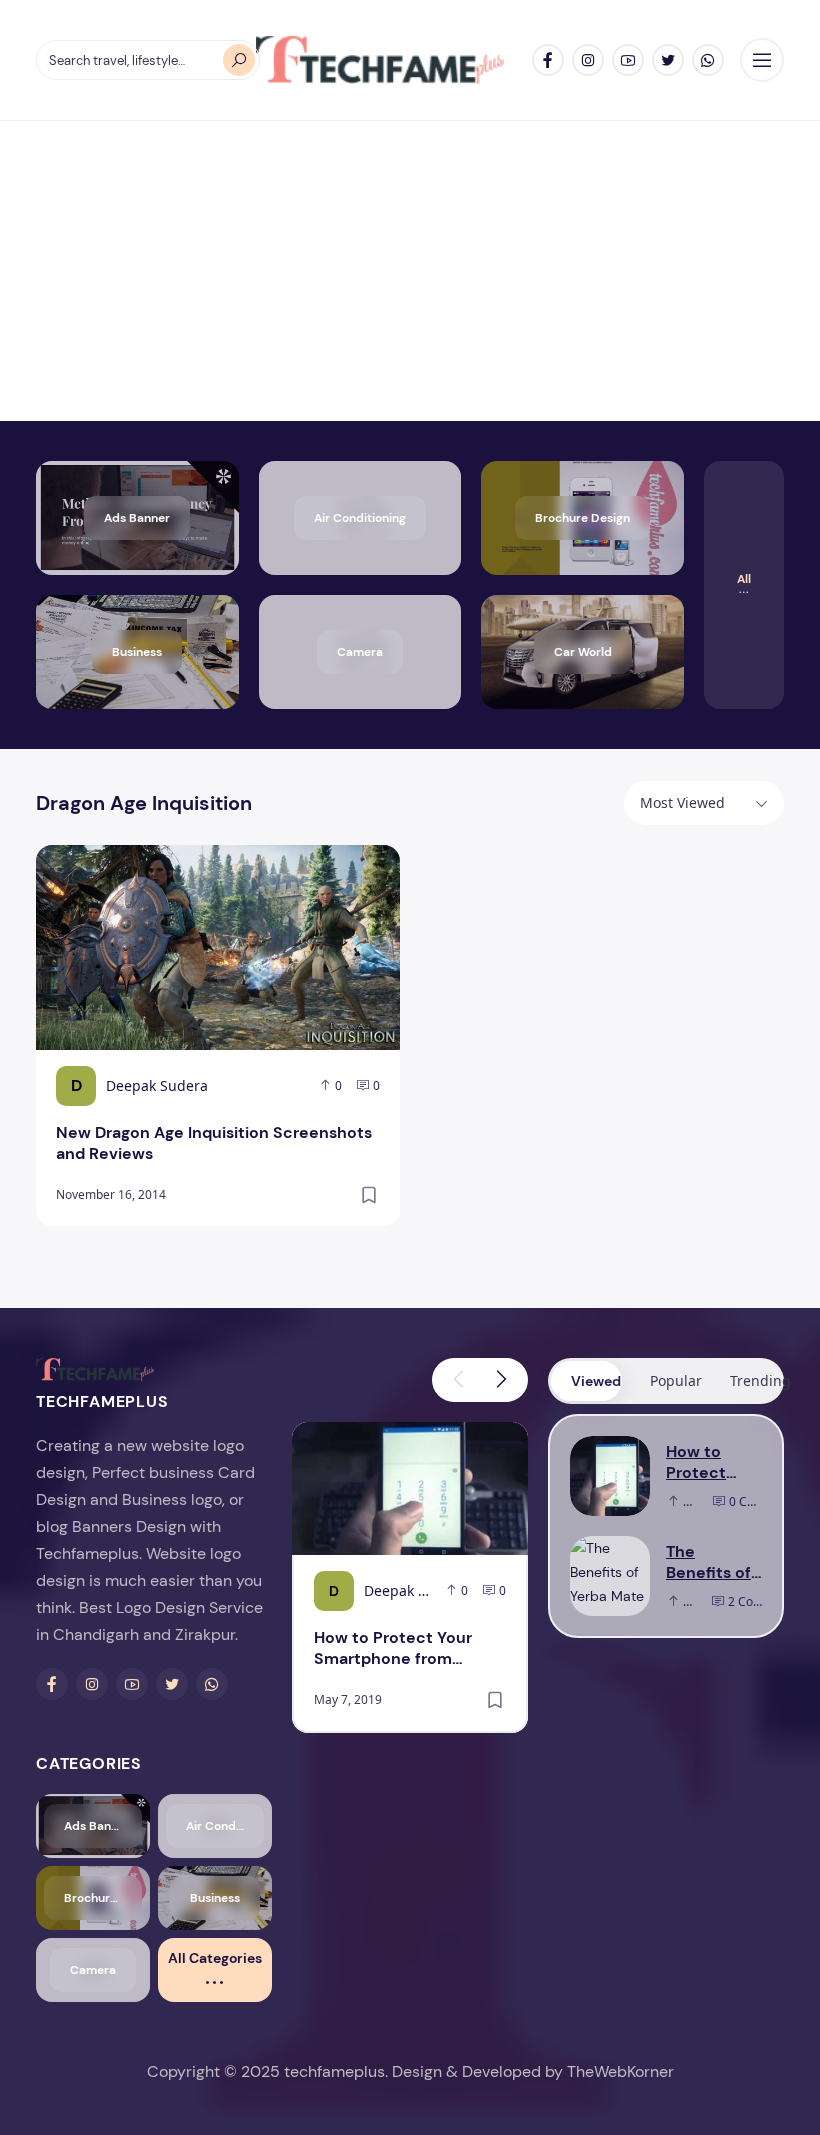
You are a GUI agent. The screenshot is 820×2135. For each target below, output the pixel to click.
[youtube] (628, 60)
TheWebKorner (620, 2071)
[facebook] (548, 60)
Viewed (596, 1381)
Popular (675, 1380)
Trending (755, 1380)
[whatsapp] (708, 60)
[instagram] (588, 60)
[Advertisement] (410, 271)
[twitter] (668, 60)
